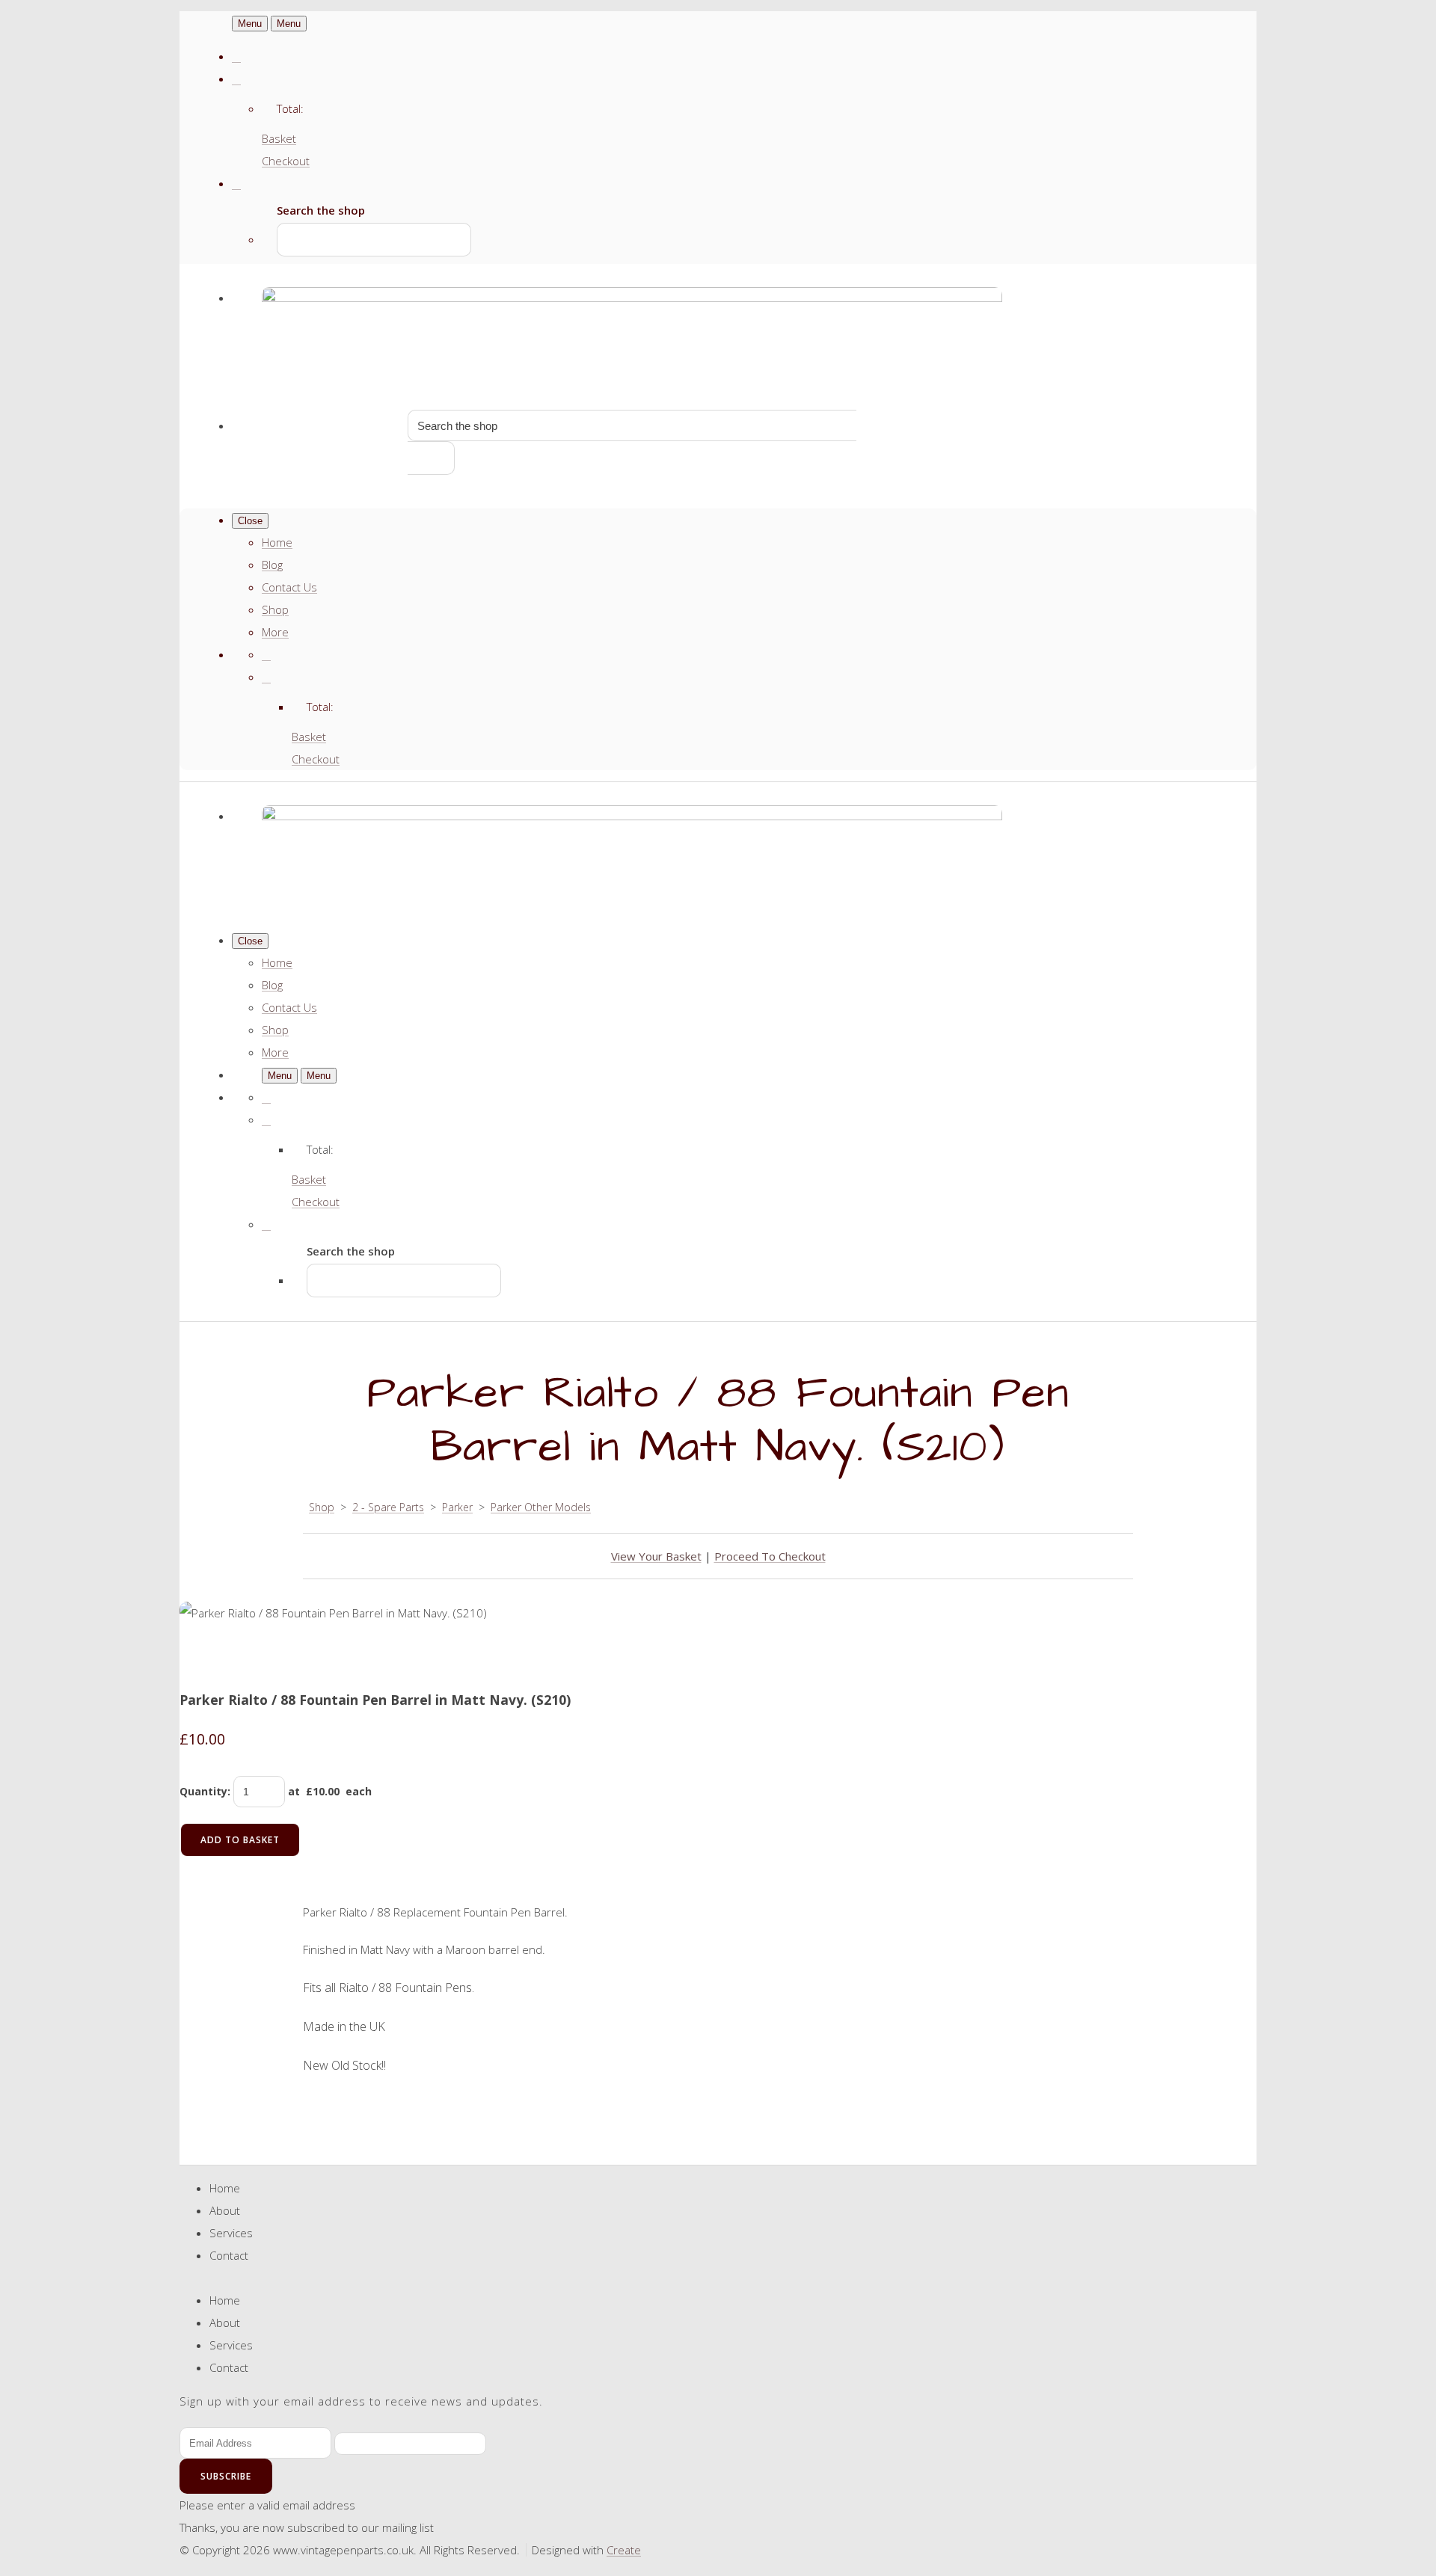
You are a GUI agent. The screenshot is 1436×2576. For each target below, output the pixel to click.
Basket (279, 138)
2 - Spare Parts (388, 1507)
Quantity (203, 1791)
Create (624, 2550)
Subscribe (226, 2476)
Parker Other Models (541, 1507)
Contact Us (289, 587)
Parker (457, 1507)
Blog (272, 565)
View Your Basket (656, 1556)
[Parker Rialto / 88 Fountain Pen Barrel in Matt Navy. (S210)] (202, 1658)
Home (277, 542)
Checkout (286, 161)
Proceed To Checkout (770, 1556)
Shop (275, 609)
